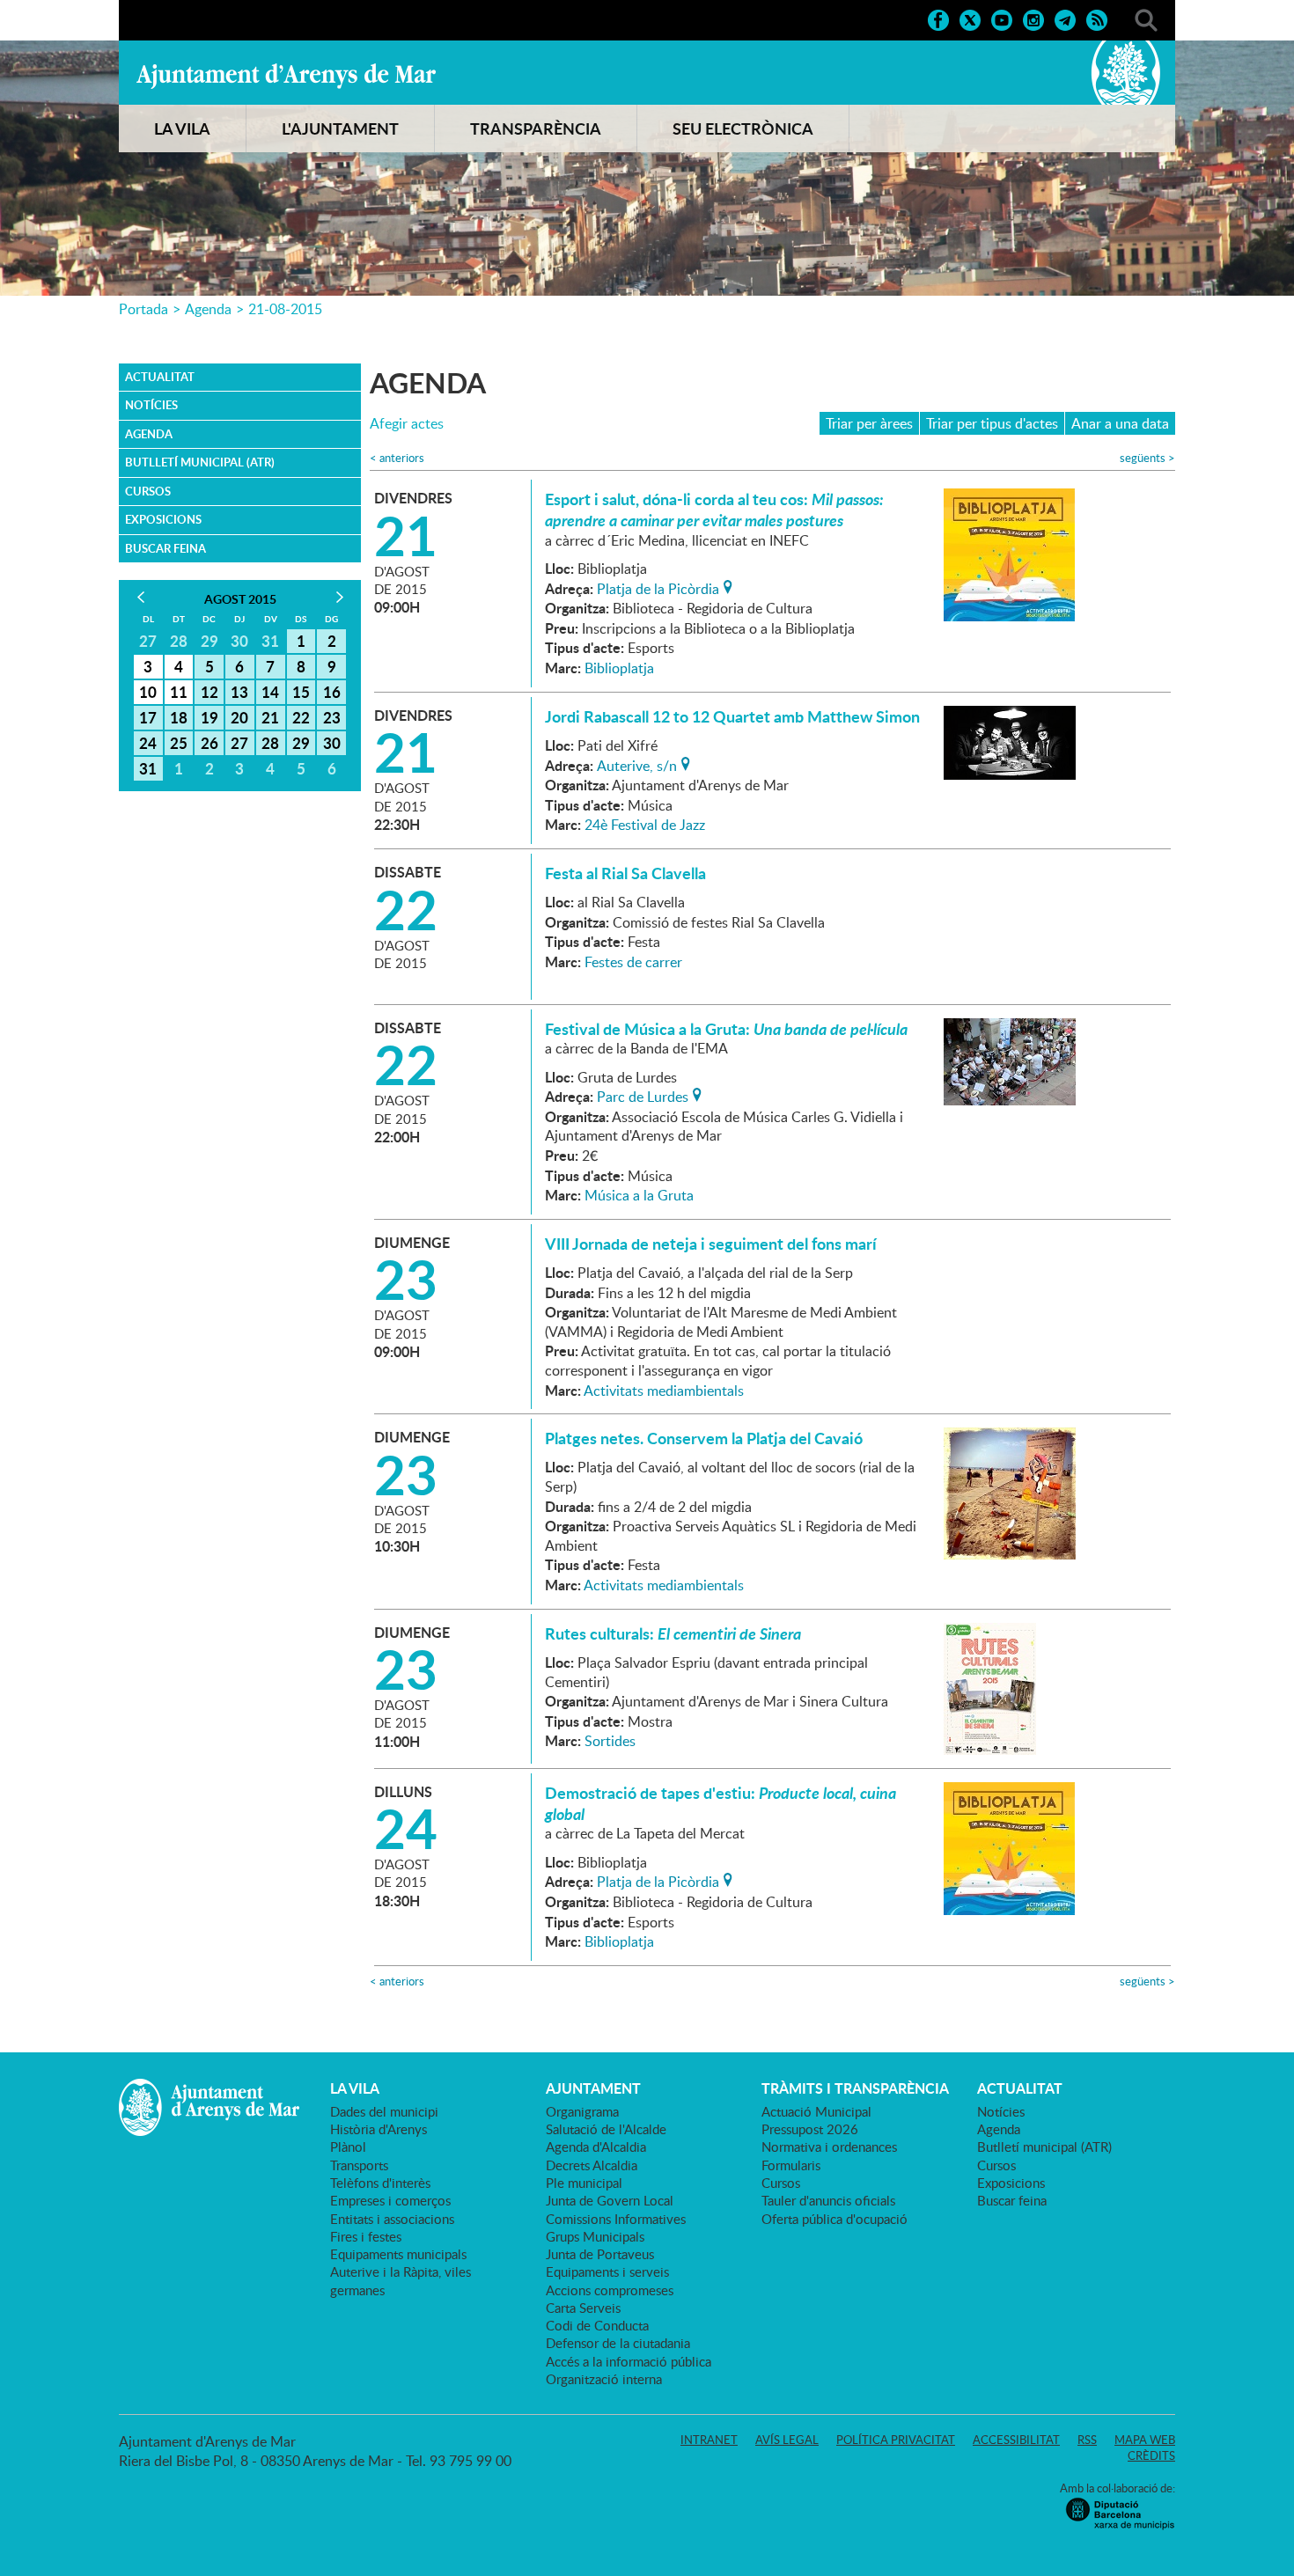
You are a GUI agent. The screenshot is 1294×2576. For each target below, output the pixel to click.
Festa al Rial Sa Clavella (625, 873)
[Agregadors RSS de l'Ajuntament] (1097, 18)
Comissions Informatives (616, 2219)
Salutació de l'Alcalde (606, 2129)
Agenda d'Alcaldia (596, 2147)
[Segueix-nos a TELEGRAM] (1065, 18)
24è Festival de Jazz (645, 825)
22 (301, 717)
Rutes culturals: (673, 1633)
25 (179, 743)
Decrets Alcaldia (592, 2165)
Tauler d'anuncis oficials (828, 2200)
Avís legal (787, 2440)
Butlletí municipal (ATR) (200, 462)
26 (210, 743)
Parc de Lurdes (643, 1095)
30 (332, 743)
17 (148, 717)
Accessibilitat (1016, 2440)
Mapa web (1145, 2440)
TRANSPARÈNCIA (536, 128)
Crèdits (1151, 2455)
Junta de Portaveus (600, 2254)
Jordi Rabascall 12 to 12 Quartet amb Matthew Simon (732, 716)
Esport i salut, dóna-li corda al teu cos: (714, 510)
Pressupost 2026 (810, 2129)
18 (179, 717)
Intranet (709, 2440)
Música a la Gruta (639, 1195)
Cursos (148, 491)
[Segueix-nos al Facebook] (938, 18)
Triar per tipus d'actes (992, 423)
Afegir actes (407, 424)
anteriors (397, 458)
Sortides (610, 1741)
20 (239, 717)
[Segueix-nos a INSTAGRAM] (1033, 18)
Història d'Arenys (379, 2129)
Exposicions (163, 519)
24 (148, 743)
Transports (359, 2165)
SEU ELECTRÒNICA (743, 128)
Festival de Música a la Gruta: (726, 1029)
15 (301, 692)
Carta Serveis (583, 2308)
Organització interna (604, 2379)
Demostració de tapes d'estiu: (721, 1803)
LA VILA (182, 128)
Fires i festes (366, 2236)
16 (332, 692)
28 (270, 743)
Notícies (151, 405)
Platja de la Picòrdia (658, 587)
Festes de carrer (633, 962)
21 (270, 717)
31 (148, 768)
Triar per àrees (869, 423)
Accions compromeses (610, 2290)
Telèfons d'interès (380, 2183)
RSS (1087, 2440)
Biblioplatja (619, 668)
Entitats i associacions (392, 2219)
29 (301, 743)
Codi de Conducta (597, 2325)
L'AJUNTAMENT (340, 128)
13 (239, 692)
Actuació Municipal (816, 2111)
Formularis (791, 2165)
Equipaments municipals (398, 2254)
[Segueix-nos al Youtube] (1002, 18)
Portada (143, 309)
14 (270, 692)
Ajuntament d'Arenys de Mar (286, 76)
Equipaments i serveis (607, 2271)
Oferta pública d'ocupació (834, 2219)
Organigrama (582, 2111)
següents (1147, 458)
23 (332, 717)
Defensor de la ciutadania (618, 2343)
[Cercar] (1146, 18)
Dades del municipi (384, 2111)
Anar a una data (1120, 423)
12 (210, 692)
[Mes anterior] (140, 597)
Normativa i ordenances (829, 2147)
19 (210, 717)
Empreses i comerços (390, 2200)
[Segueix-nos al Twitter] (970, 18)
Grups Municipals (595, 2236)
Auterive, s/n (637, 764)
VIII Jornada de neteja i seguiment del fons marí (711, 1244)
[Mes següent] (339, 597)
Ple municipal (584, 2183)
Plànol (348, 2147)
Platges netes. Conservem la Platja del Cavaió (704, 1438)
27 (239, 743)
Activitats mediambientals (664, 1391)
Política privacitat (896, 2440)
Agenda (208, 309)
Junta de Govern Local (610, 2200)
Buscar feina (165, 548)
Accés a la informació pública (629, 2361)
